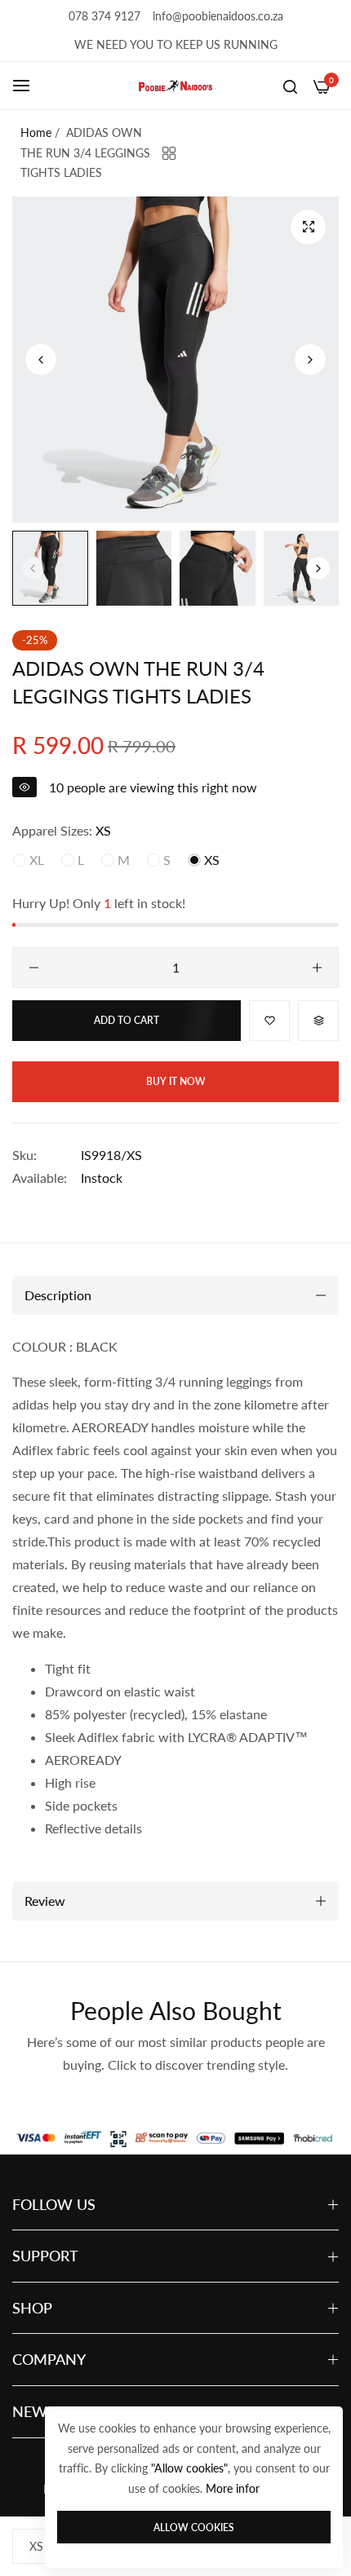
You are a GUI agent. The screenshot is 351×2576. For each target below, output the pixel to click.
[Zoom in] (308, 227)
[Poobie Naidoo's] (175, 86)
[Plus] (317, 968)
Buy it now (176, 1081)
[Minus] (34, 968)
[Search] (290, 86)
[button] (310, 359)
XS (210, 860)
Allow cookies (194, 2527)
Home (36, 132)
